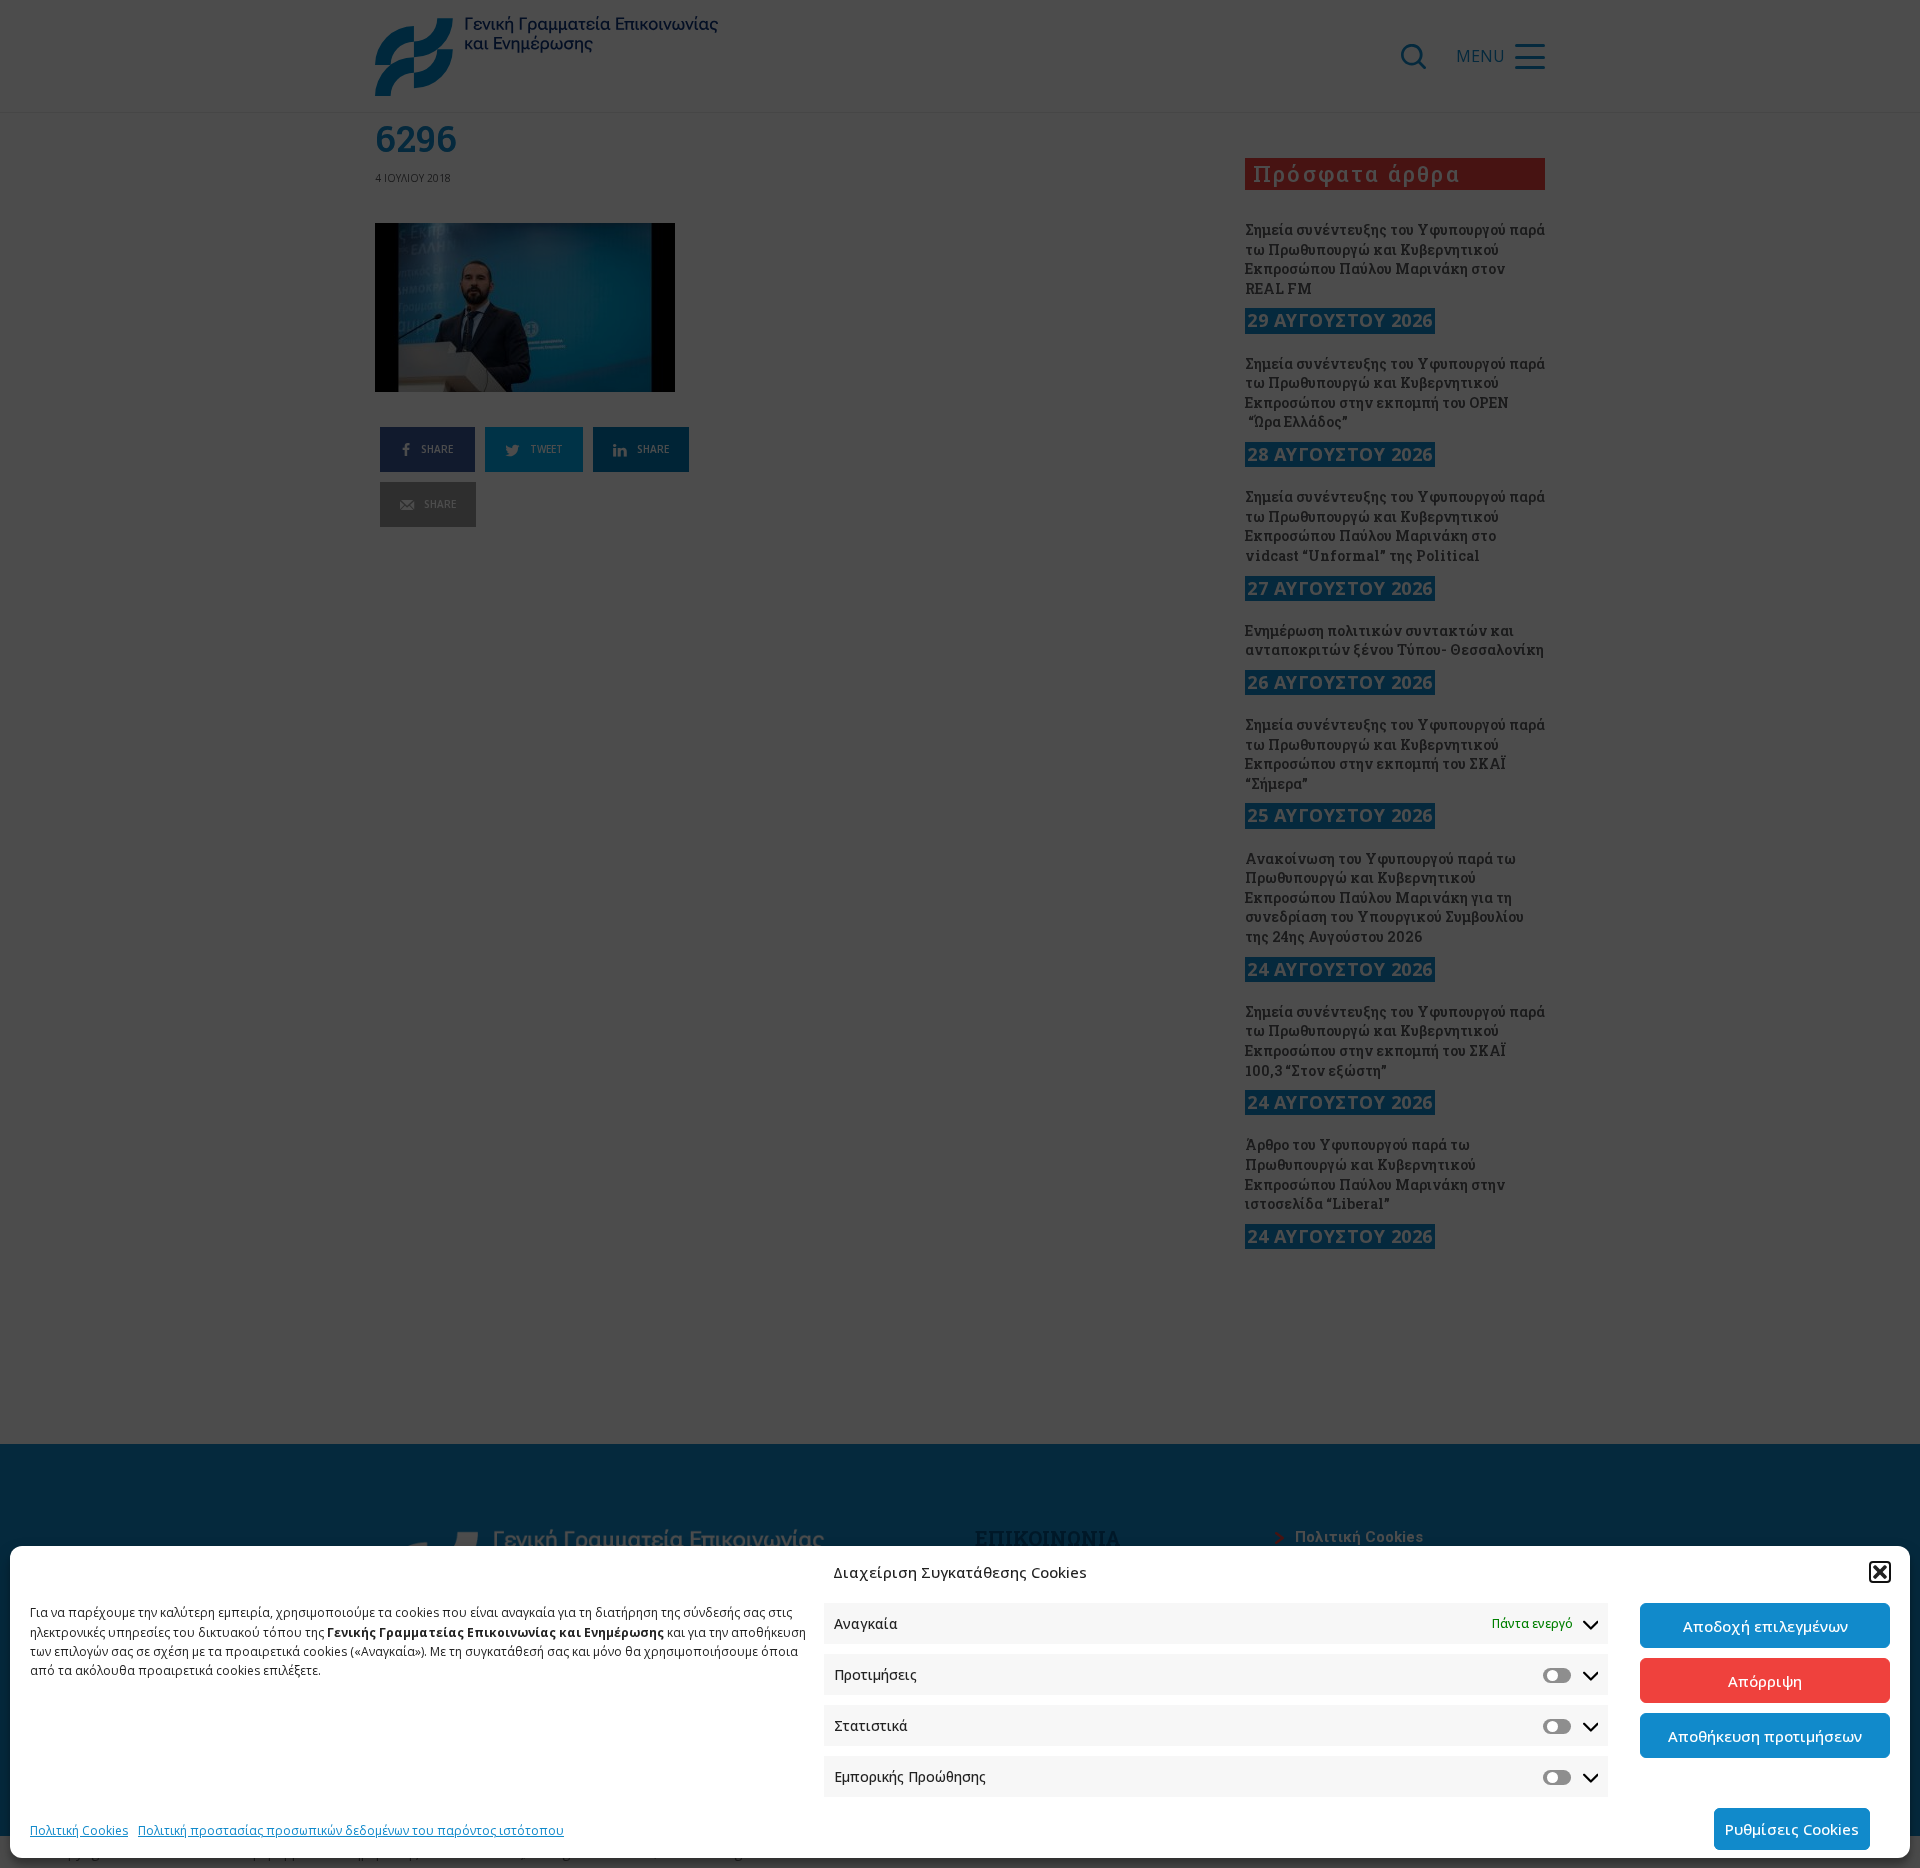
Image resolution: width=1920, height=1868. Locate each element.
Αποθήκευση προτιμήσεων (1765, 1736)
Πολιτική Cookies (79, 1830)
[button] (1880, 1572)
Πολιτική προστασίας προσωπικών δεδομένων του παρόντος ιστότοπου (351, 1830)
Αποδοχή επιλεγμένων (1765, 1626)
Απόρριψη (1765, 1681)
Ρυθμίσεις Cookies (1792, 1829)
